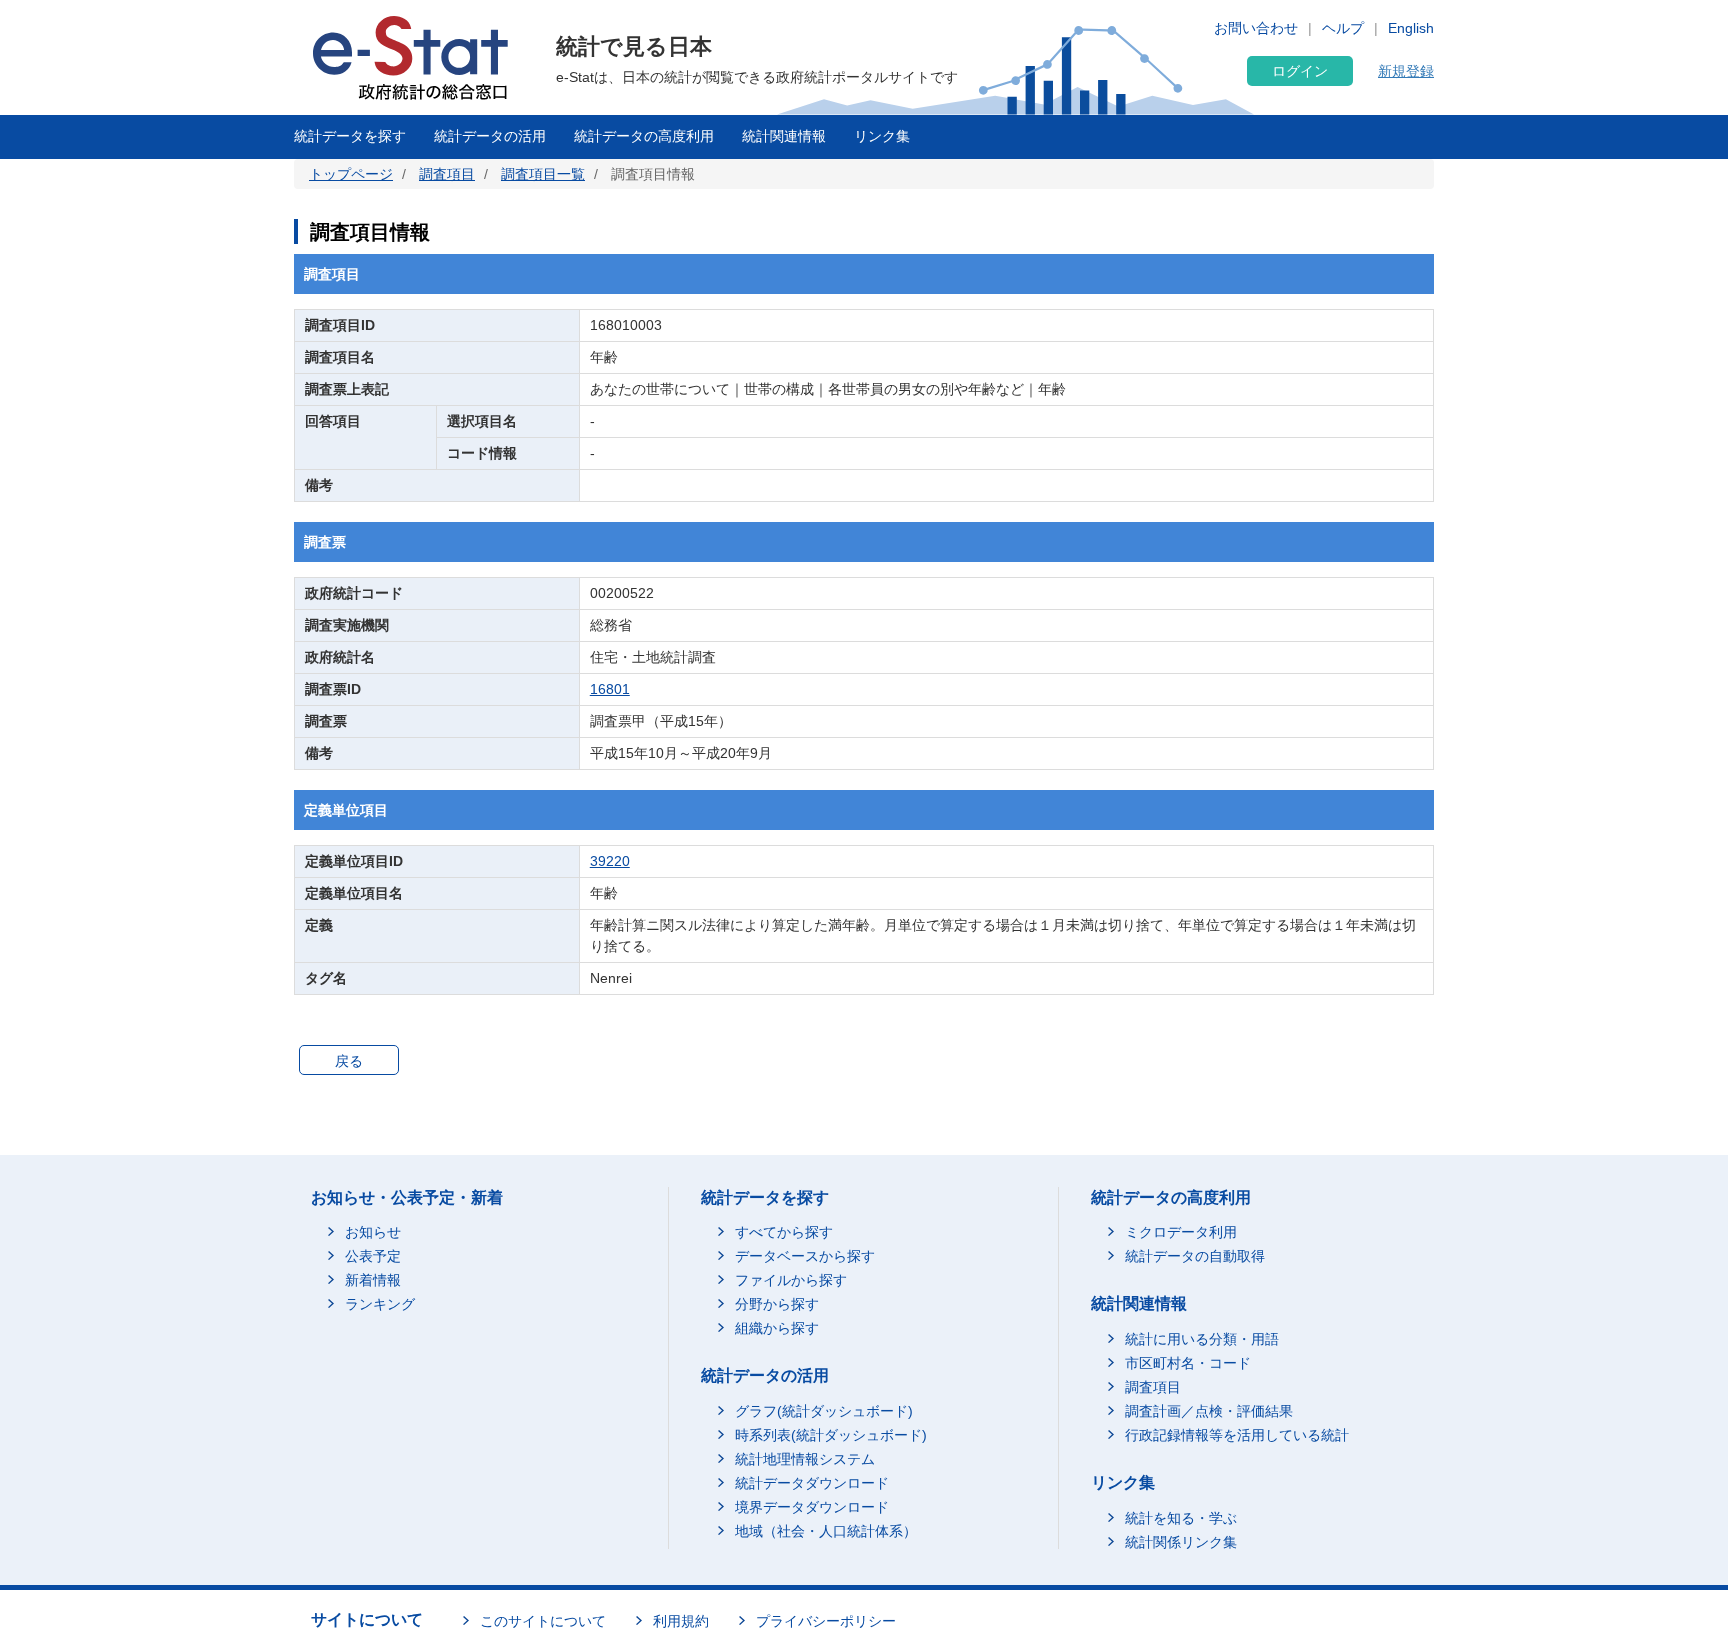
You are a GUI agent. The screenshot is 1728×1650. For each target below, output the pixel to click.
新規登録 (1406, 71)
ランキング (380, 1304)
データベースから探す (805, 1256)
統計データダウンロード (812, 1483)
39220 (610, 861)
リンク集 (882, 136)
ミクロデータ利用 (1181, 1232)
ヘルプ (1343, 28)
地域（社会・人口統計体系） (826, 1531)
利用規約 (681, 1621)
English (1411, 28)
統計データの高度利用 (644, 136)
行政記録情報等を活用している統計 (1237, 1435)
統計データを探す (350, 136)
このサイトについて (543, 1621)
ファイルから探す (791, 1280)
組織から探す (777, 1328)
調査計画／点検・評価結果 (1209, 1411)
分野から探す (777, 1304)
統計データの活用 (490, 136)
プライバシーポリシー (826, 1621)
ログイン (1300, 71)
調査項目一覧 (543, 174)
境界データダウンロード (812, 1507)
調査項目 (447, 174)
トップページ (351, 174)
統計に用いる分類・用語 (1202, 1339)
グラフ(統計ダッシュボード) (824, 1411)
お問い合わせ (1256, 28)
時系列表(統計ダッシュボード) (831, 1435)
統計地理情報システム (805, 1459)
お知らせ (373, 1232)
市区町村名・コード (1188, 1363)
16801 (610, 689)
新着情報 (373, 1280)
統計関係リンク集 (1181, 1542)
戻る (349, 1061)
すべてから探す (784, 1232)
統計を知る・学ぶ (1181, 1518)
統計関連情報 (784, 136)
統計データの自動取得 (1195, 1256)
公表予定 (373, 1256)
